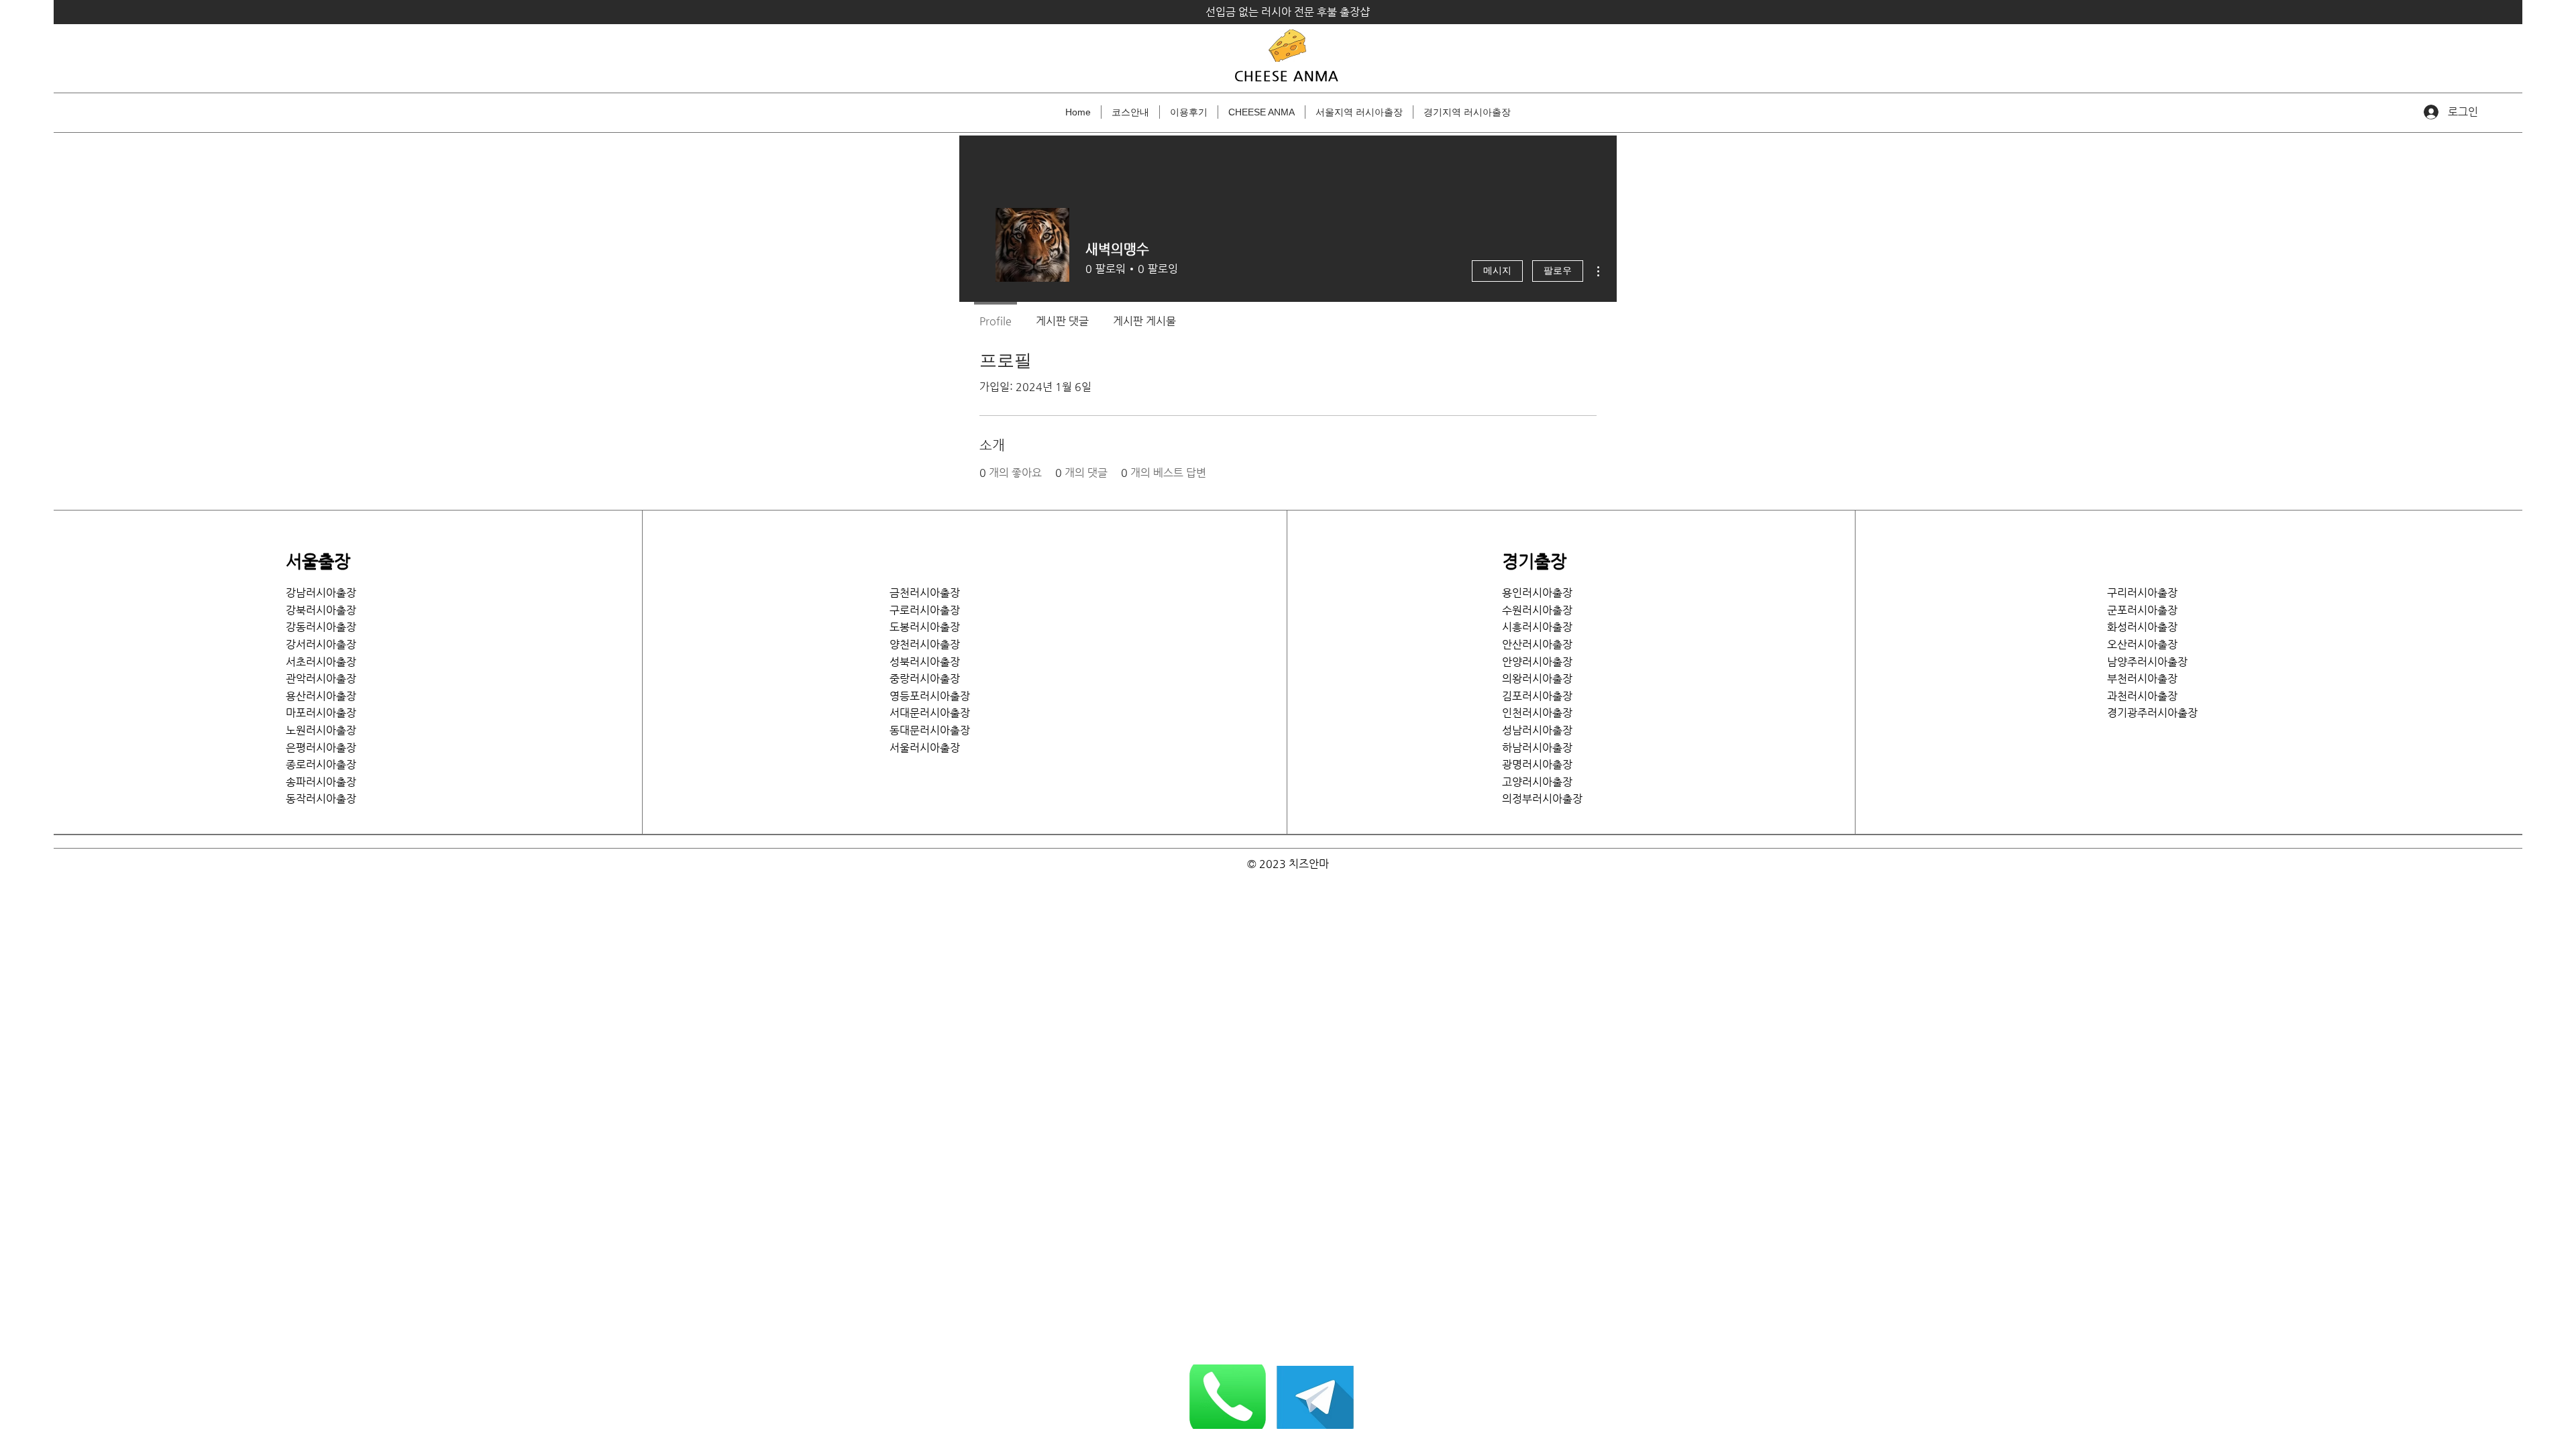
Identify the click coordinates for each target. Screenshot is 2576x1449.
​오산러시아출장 (2142, 644)
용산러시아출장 (321, 696)
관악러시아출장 (321, 679)
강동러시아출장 (321, 627)
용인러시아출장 (1537, 593)
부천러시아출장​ (2142, 679)
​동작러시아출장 (321, 799)
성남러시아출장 (1537, 730)
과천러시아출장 (2142, 696)
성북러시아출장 (925, 662)
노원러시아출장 (321, 730)
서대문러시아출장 (930, 713)
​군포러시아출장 (2142, 610)
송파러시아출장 (321, 782)
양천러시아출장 (925, 644)
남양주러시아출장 (2147, 662)
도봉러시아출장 (925, 627)
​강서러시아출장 (321, 644)
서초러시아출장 (321, 662)
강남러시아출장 (321, 593)
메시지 (1497, 271)
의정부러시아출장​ (1542, 799)
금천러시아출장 (925, 593)
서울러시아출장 (930, 748)
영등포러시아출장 (930, 696)
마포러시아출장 (321, 713)
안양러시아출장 (1537, 662)
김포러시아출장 (1537, 696)
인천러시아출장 (1537, 713)
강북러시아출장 (321, 610)
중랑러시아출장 (925, 679)
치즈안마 (1309, 864)
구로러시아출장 (925, 610)
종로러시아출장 (321, 764)
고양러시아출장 (1537, 782)
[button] (1359, 112)
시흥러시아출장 (1537, 627)
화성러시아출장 (2142, 627)
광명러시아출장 (1537, 764)
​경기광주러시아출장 (2152, 713)
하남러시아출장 (1537, 748)
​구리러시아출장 (2142, 593)
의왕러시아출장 (1537, 679)
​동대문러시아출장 (930, 730)
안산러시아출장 (1537, 644)
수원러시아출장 (1537, 610)
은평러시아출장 (321, 748)
